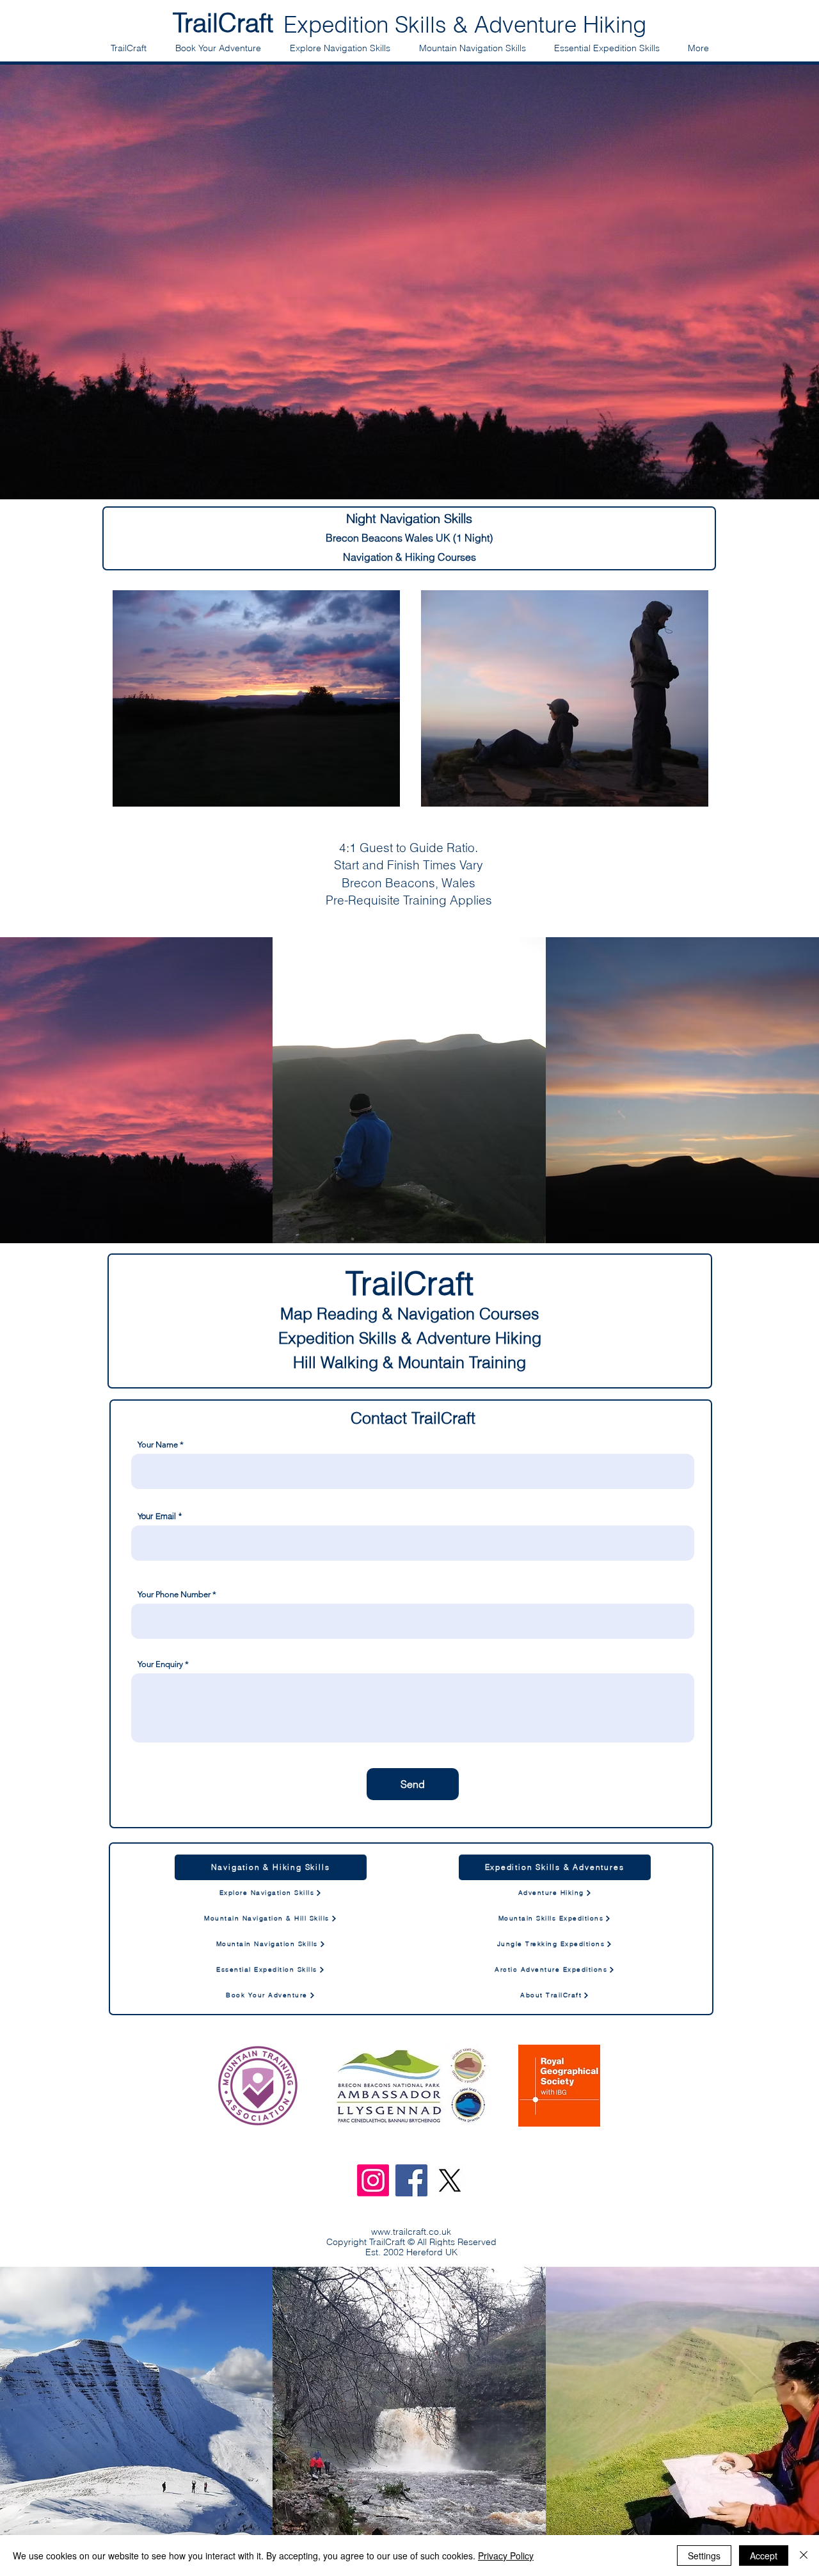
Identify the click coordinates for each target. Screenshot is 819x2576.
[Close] (804, 2556)
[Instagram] (373, 2180)
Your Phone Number (174, 1594)
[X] (450, 2180)
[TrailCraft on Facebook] (411, 2180)
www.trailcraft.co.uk (411, 2232)
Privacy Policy (506, 2556)
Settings (704, 2556)
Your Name (158, 1445)
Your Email (157, 1516)
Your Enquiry (160, 1664)
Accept (764, 2556)
